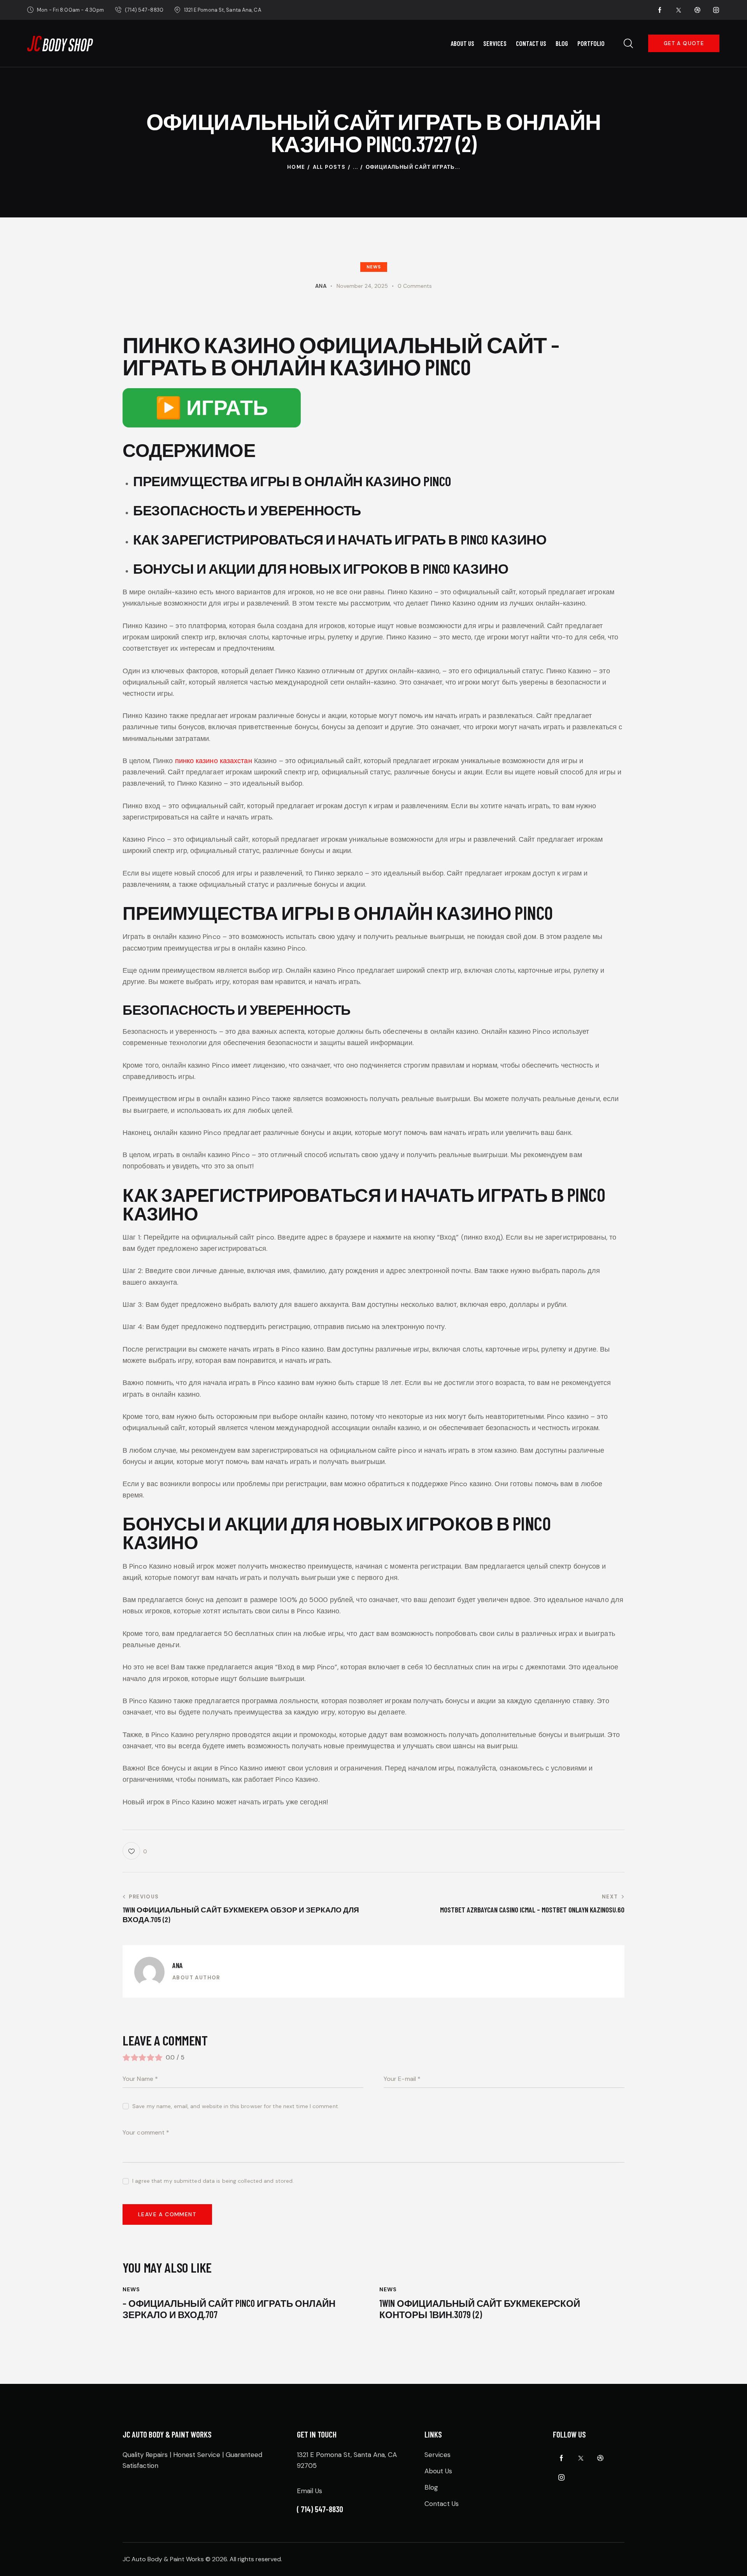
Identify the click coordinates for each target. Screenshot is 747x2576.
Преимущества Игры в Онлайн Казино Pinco (292, 481)
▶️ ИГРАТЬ (212, 408)
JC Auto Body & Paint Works (163, 2559)
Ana (178, 1965)
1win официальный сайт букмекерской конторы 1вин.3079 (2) (480, 2309)
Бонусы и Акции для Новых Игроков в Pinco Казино (321, 568)
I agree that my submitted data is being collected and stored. (213, 2181)
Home (296, 167)
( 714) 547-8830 (320, 2509)
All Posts (329, 167)
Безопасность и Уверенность (247, 510)
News (374, 267)
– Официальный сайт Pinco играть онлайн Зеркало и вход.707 (229, 2309)
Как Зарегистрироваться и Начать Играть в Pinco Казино (340, 539)
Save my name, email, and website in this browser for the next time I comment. (236, 2106)
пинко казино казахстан (214, 761)
